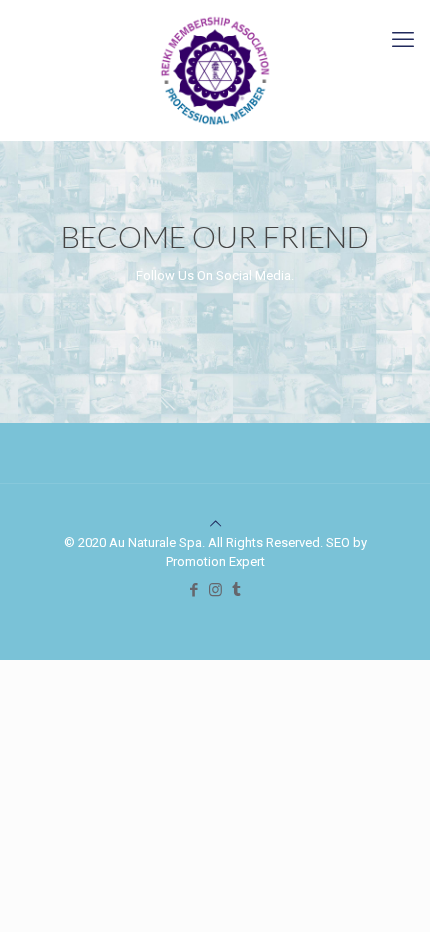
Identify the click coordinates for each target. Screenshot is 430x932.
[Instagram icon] (215, 590)
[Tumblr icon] (236, 590)
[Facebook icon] (194, 590)
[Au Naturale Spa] (215, 70)
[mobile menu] (403, 40)
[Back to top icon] (215, 523)
